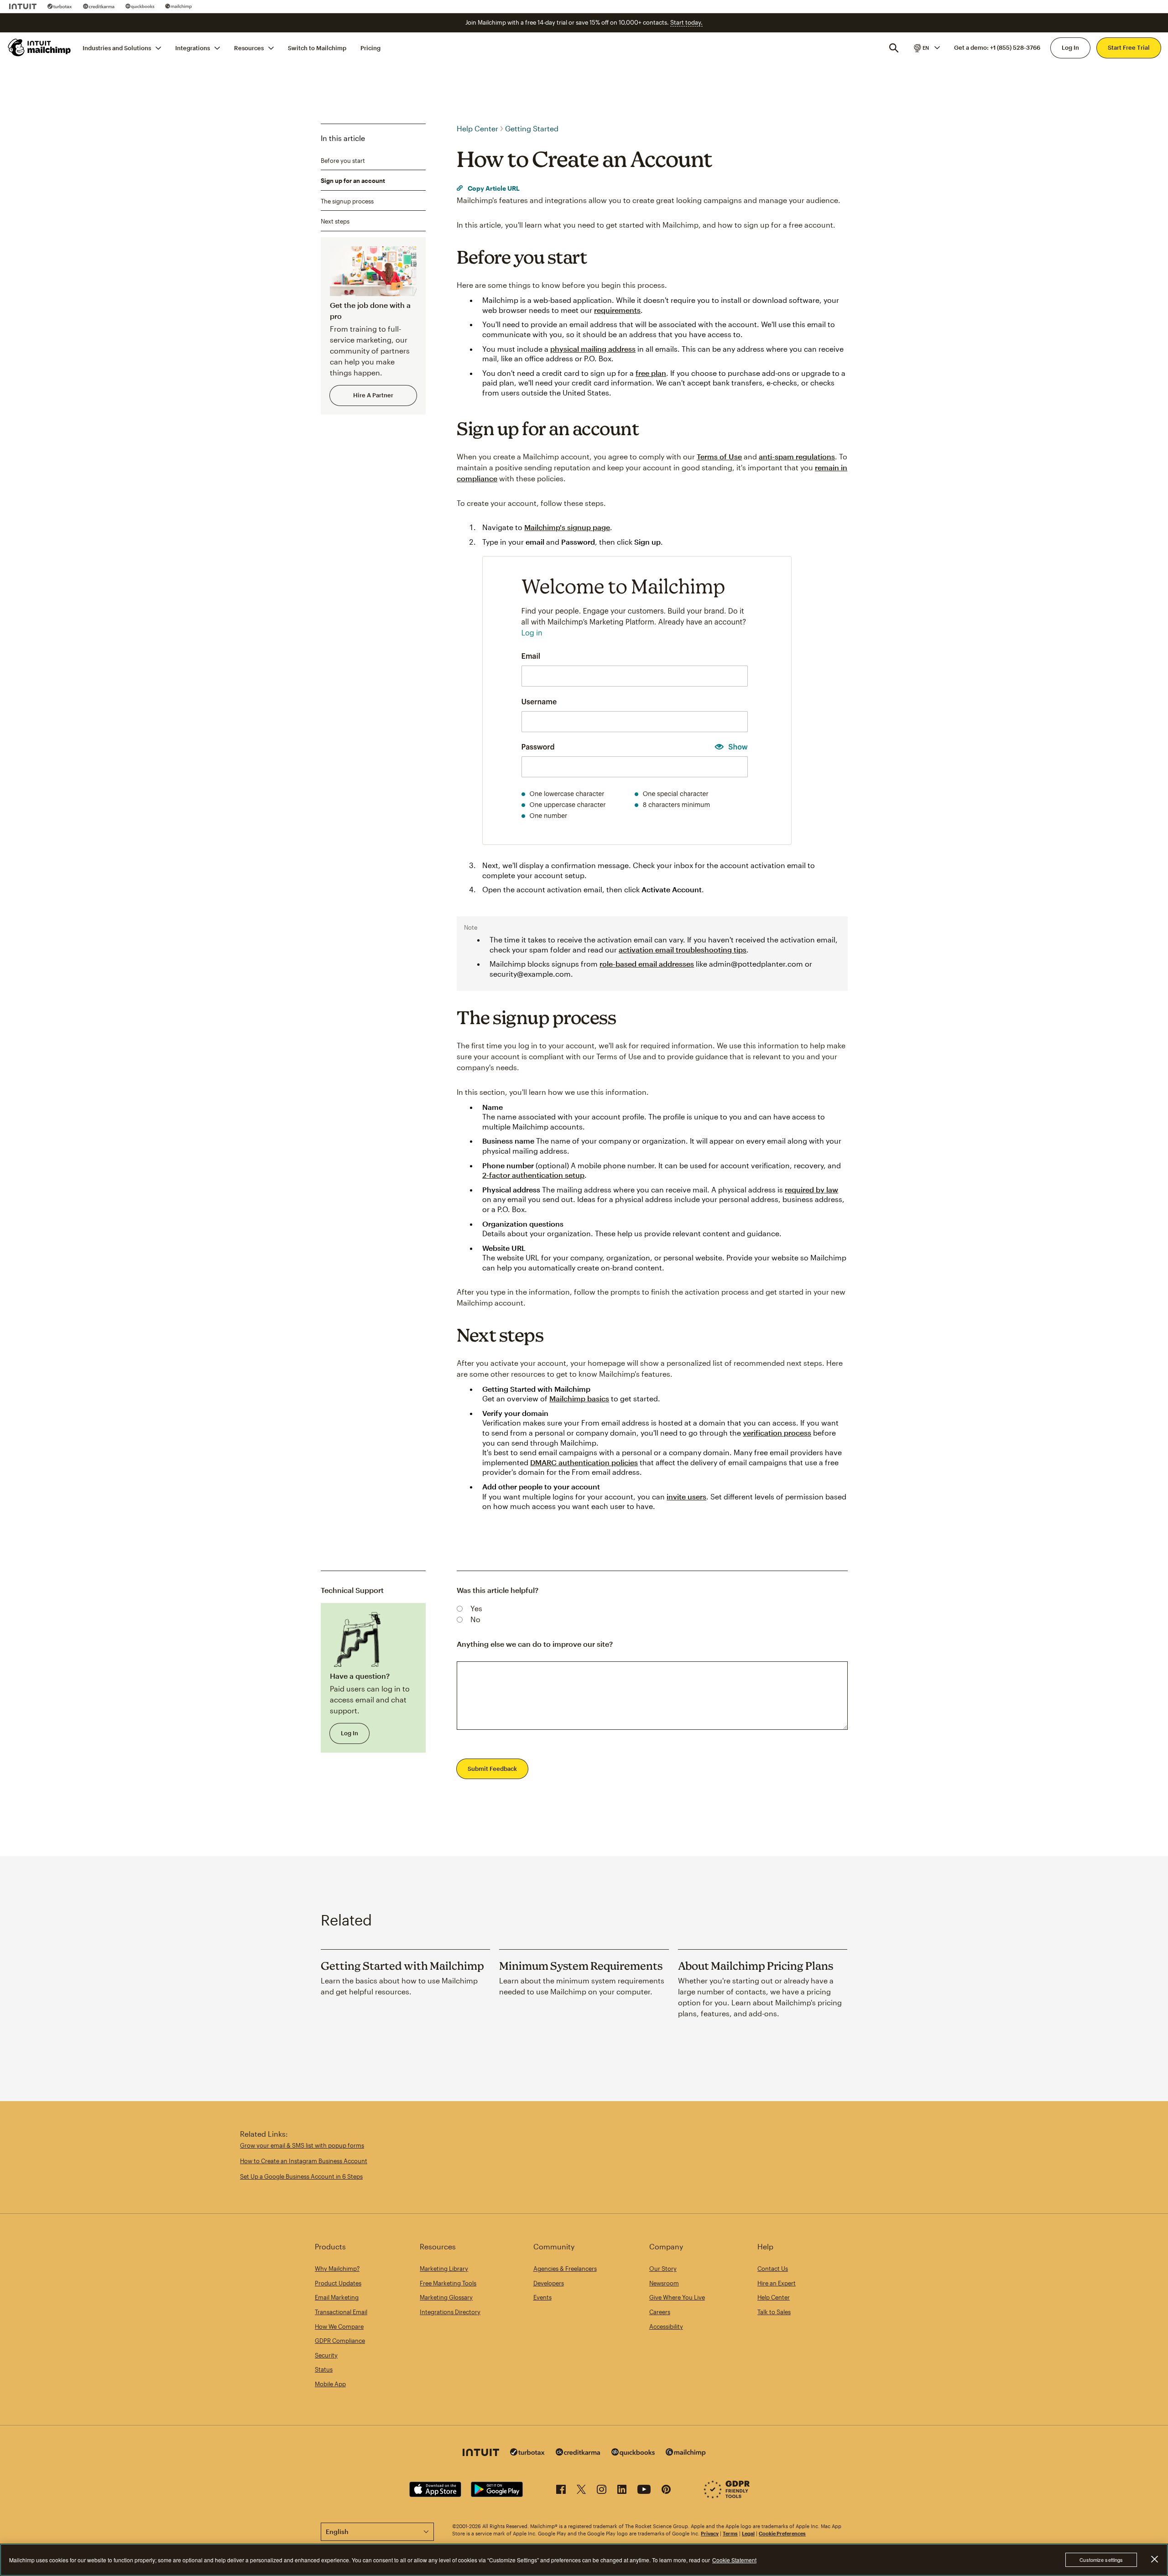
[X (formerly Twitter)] (581, 2491)
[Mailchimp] (179, 6)
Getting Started (532, 128)
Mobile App (330, 2384)
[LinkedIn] (622, 2491)
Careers (660, 2312)
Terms (730, 2533)
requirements (617, 310)
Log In (1070, 47)
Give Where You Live (677, 2297)
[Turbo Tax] (60, 6)
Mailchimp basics (579, 1398)
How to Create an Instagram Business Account (304, 2161)
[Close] (1154, 2559)
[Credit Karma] (99, 6)
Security (326, 2355)
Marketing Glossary (446, 2297)
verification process (777, 1433)
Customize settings (1101, 2560)
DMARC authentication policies (584, 1462)
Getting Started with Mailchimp (402, 1966)
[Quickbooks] (140, 6)
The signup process (347, 201)
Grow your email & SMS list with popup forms (302, 2145)
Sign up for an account (353, 181)
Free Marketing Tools (448, 2283)
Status (324, 2369)
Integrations (193, 47)
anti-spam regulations (797, 456)
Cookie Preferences (782, 2533)
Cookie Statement (734, 2560)
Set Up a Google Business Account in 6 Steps (301, 2176)
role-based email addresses (647, 964)
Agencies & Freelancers (565, 2269)
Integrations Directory (450, 2312)
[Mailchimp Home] (40, 47)
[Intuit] (23, 6)
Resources (249, 47)
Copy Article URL (493, 188)
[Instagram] (602, 2491)
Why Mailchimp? (337, 2269)
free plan (651, 373)
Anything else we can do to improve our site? (535, 1644)
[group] (926, 47)
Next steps (335, 221)
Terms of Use (719, 456)
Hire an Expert (777, 2283)
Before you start (343, 160)
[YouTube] (644, 2491)
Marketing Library (444, 2269)
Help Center (477, 128)
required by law (811, 1189)
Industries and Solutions (117, 47)
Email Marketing (337, 2297)
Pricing (370, 47)
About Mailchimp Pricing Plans (756, 1966)
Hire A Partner (373, 395)
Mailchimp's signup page (567, 527)
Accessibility (666, 2326)
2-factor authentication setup (533, 1175)
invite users (686, 1496)
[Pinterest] (666, 2491)
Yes (476, 1608)
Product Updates (338, 2283)
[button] (926, 47)
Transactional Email (341, 2312)
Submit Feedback (492, 1769)
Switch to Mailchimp (317, 47)
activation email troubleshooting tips (683, 950)
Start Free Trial (1129, 47)
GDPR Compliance (340, 2341)
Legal (748, 2533)
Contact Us (773, 2269)
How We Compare (339, 2326)
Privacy (710, 2533)
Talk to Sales (774, 2312)
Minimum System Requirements (581, 1966)
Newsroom (664, 2283)
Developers (549, 2283)
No (475, 1619)
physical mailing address (593, 349)
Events (542, 2297)
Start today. (686, 22)
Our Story (663, 2269)
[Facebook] (561, 2491)
